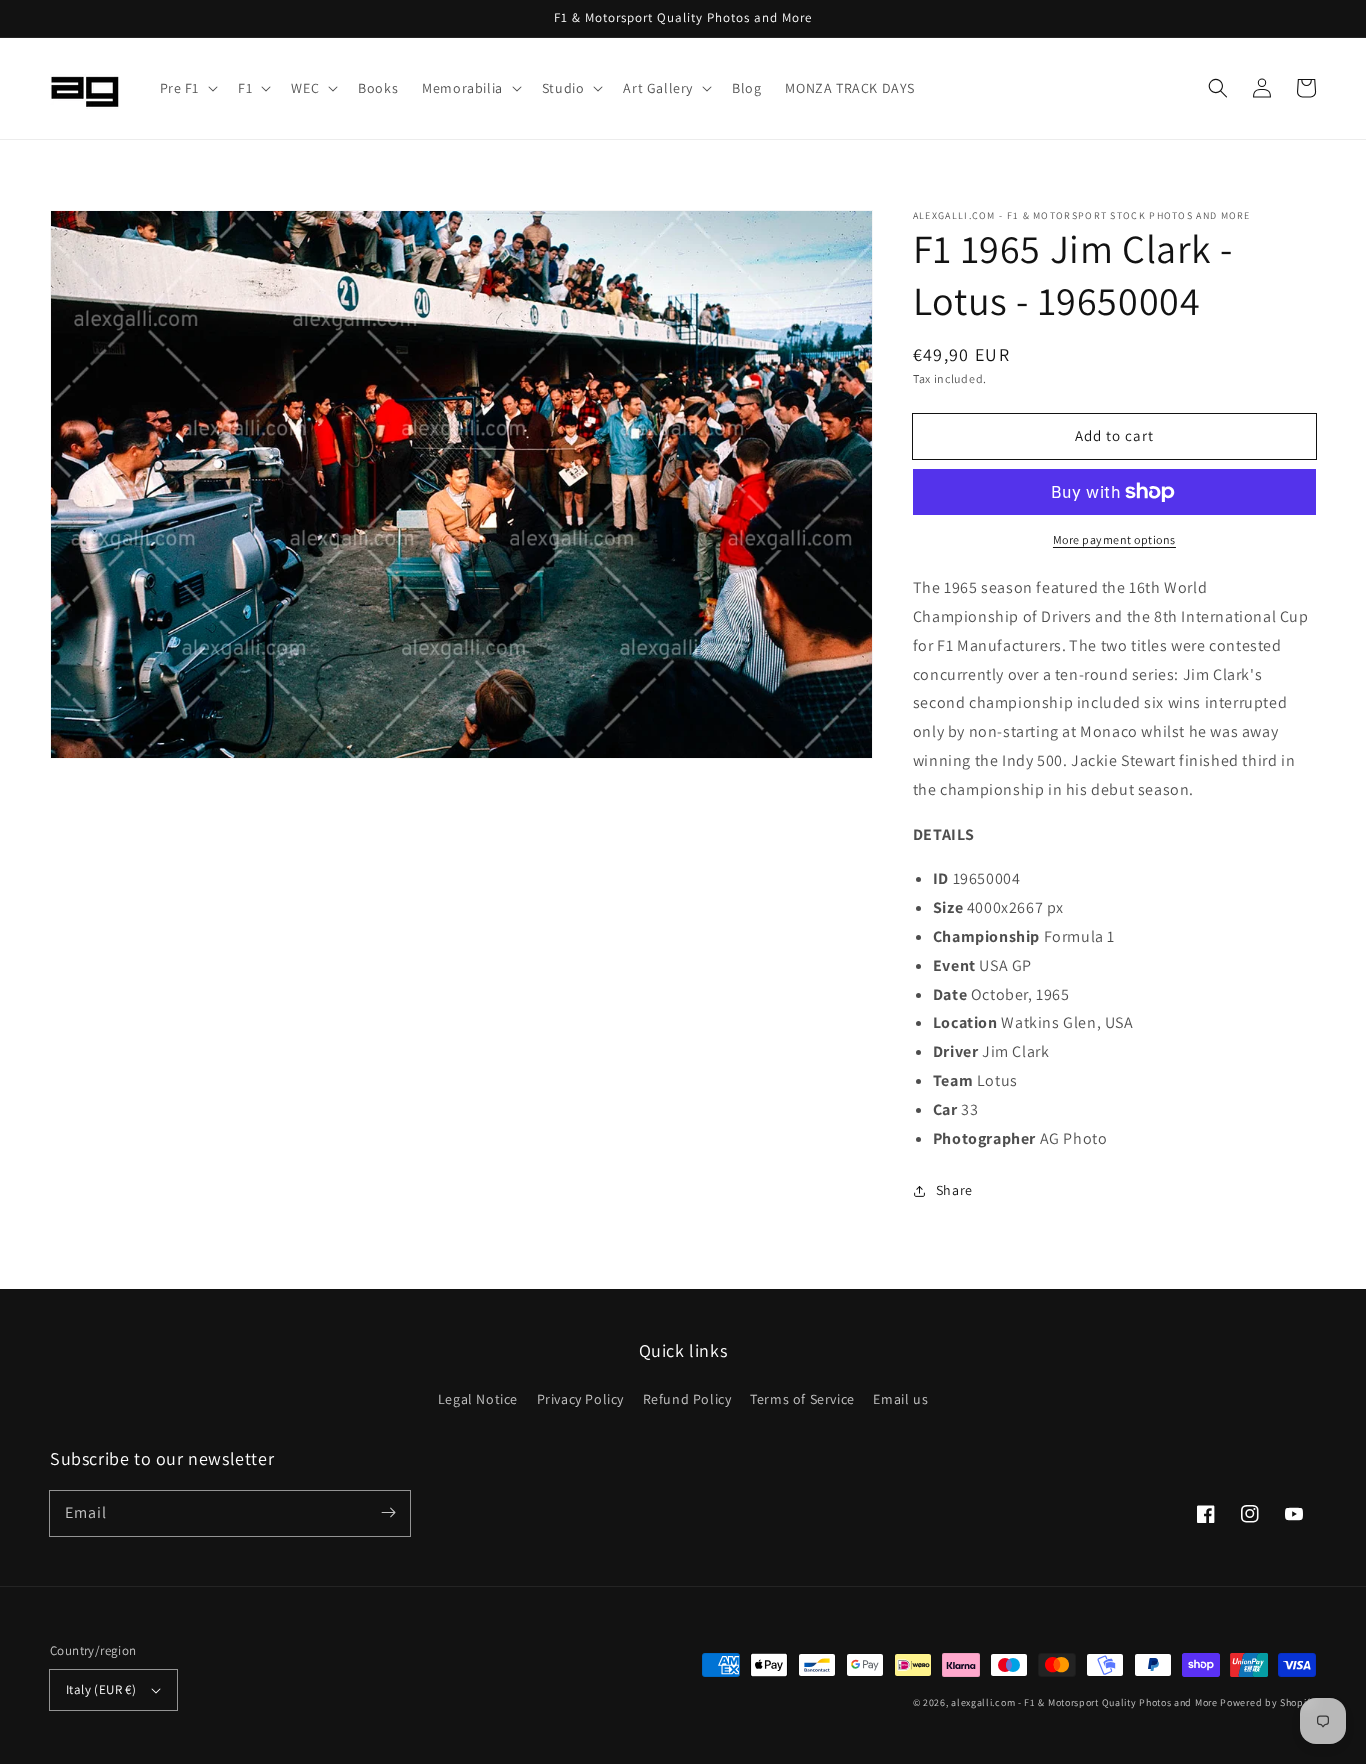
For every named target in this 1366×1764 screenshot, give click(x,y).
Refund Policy (687, 1399)
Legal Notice (478, 1399)
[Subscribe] (388, 1513)
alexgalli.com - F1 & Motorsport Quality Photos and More (1084, 1702)
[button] (187, 88)
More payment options (1114, 539)
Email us (900, 1399)
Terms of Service (802, 1399)
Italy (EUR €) (101, 1689)
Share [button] (954, 1190)
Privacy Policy (580, 1399)
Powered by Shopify (1268, 1702)
